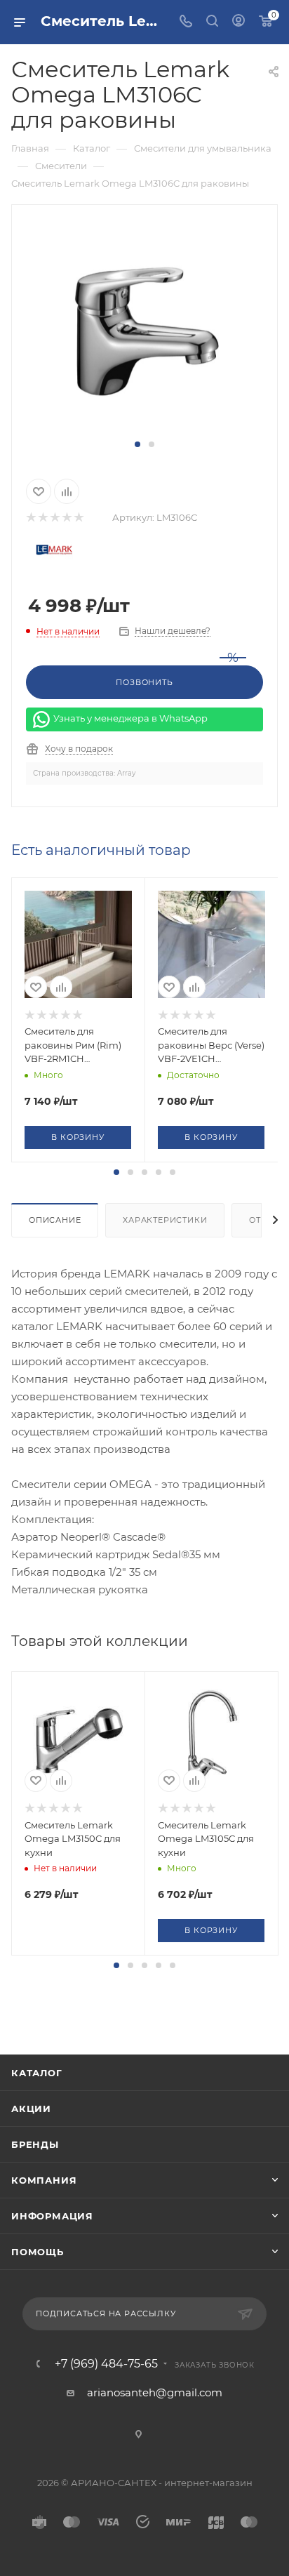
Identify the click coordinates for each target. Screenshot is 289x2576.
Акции (31, 2109)
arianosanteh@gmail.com (155, 2392)
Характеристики (165, 1220)
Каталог (37, 2073)
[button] (137, 444)
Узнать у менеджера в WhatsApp (130, 719)
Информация (52, 2216)
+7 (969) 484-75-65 (106, 2364)
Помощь (38, 2252)
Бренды (35, 2144)
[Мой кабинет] (238, 22)
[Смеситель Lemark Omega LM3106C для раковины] (144, 329)
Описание (55, 1220)
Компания (44, 2180)
